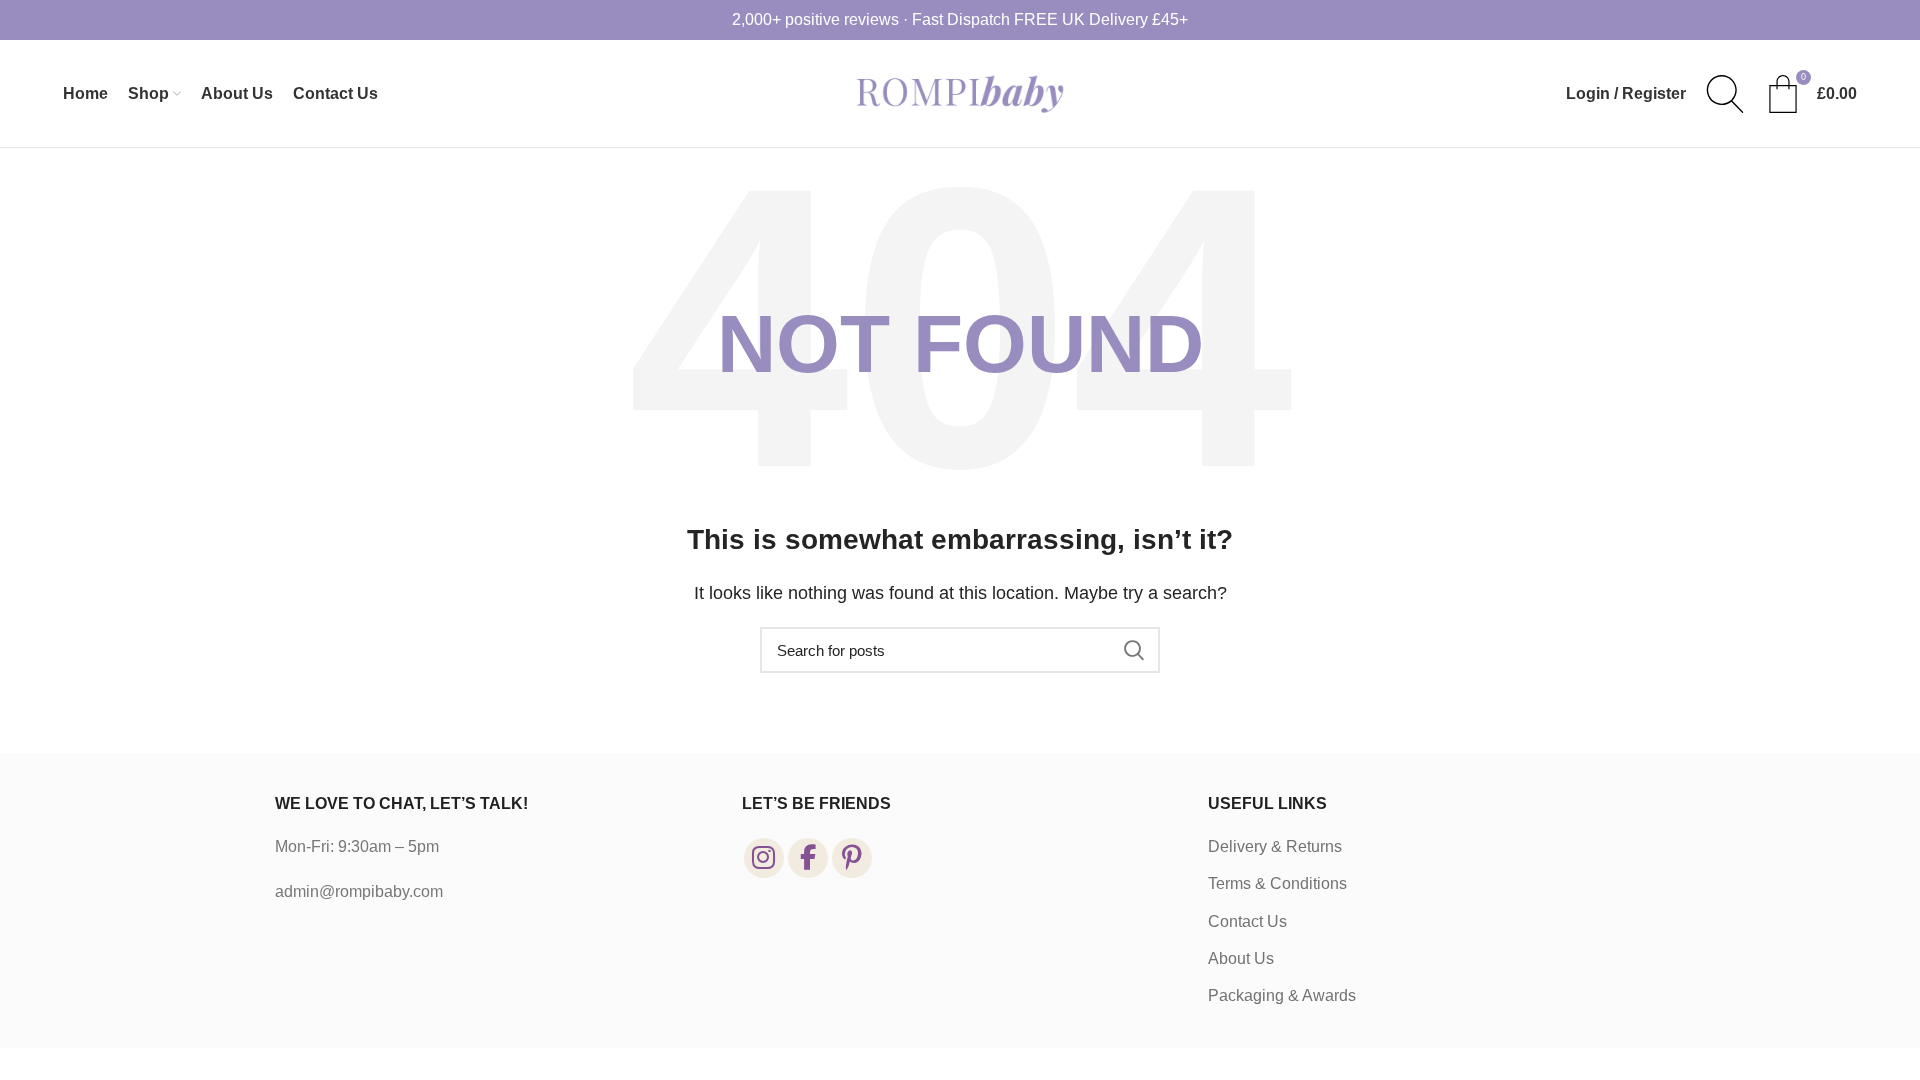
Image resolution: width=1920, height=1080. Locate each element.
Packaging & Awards (1282, 995)
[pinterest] (852, 858)
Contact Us (1247, 921)
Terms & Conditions (1277, 883)
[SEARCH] (1133, 650)
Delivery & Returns (1275, 846)
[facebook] (808, 858)
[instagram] (764, 858)
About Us (1241, 958)
